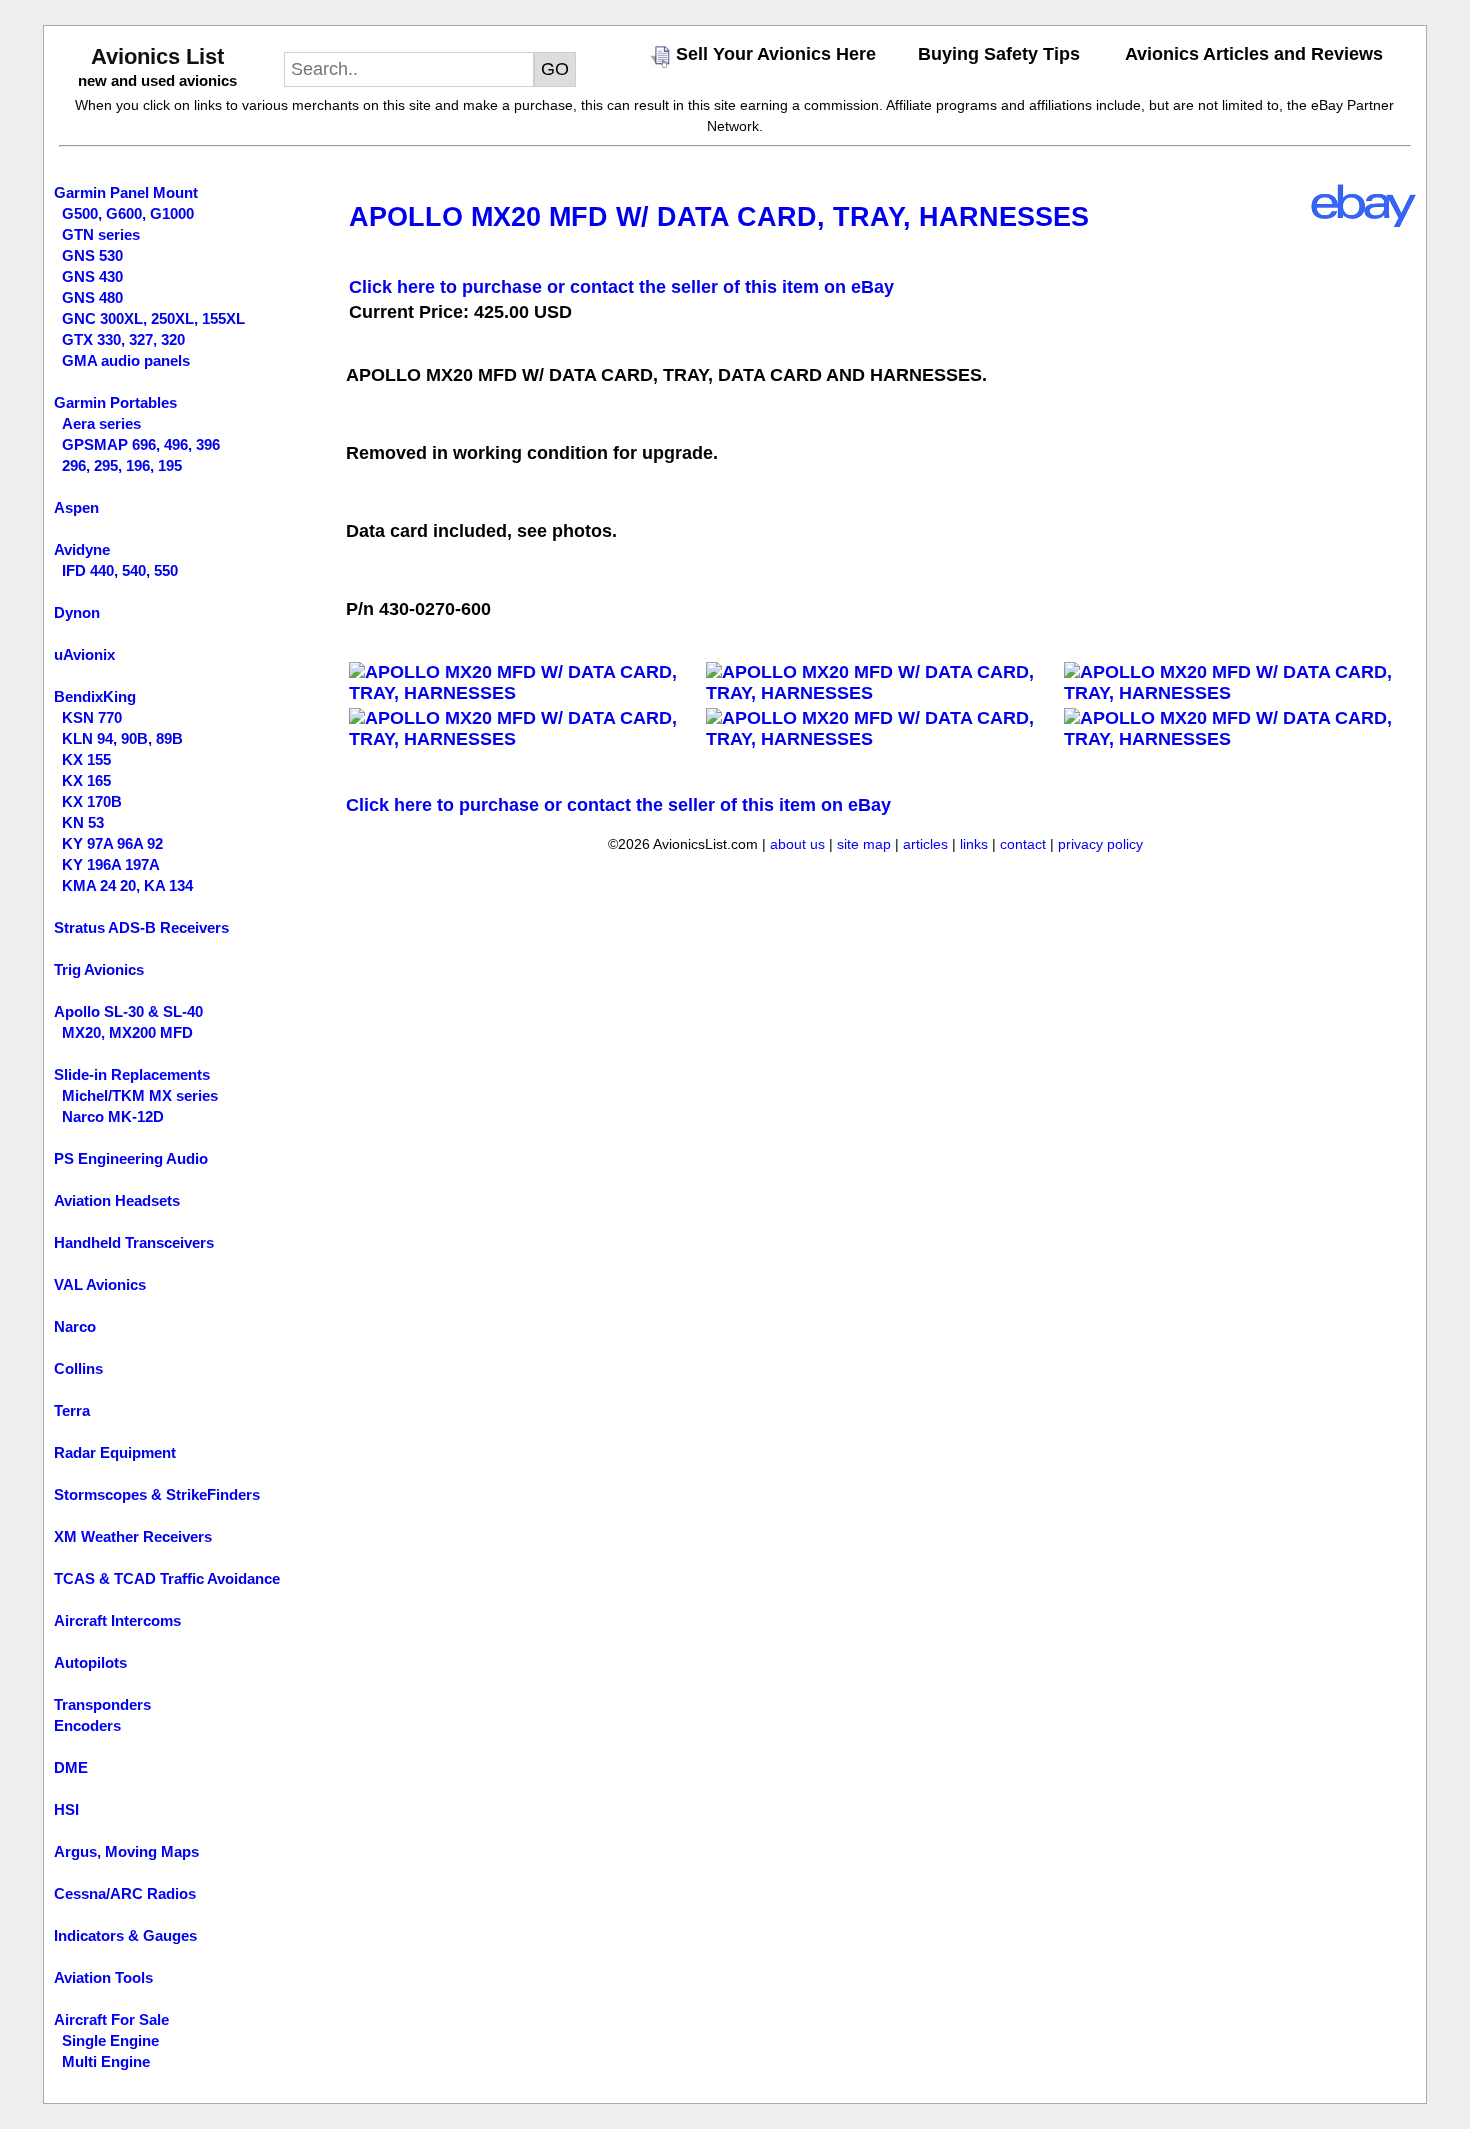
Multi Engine (106, 2061)
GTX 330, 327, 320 (123, 339)
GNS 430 (92, 276)
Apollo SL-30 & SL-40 (128, 1011)
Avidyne (82, 549)
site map (864, 844)
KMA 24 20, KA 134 (127, 885)
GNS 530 (92, 255)
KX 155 (86, 759)
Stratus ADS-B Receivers (141, 927)
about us (797, 844)
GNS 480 (92, 297)
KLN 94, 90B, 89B (122, 738)
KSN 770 (92, 717)
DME (71, 1767)
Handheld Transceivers (134, 1242)
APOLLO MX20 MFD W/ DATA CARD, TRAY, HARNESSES (719, 217)
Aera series (101, 423)
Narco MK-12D (113, 1116)
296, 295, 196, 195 (122, 465)
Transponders (102, 1704)
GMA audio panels (126, 360)
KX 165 (86, 780)
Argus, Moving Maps (126, 1851)
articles (925, 844)
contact (1023, 844)
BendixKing (95, 696)
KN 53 (83, 822)
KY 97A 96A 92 (112, 843)
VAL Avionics (100, 1284)
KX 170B (92, 801)
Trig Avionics (99, 969)
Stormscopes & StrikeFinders (157, 1494)
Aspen (76, 507)
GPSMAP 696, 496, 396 (141, 444)
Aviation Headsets (117, 1200)
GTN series (101, 234)
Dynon (77, 612)
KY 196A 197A (111, 864)
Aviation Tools (103, 1977)
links (974, 844)
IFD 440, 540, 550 (120, 570)
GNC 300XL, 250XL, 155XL (153, 318)
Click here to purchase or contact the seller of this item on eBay (621, 287)
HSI (66, 1809)
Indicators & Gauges (125, 1935)
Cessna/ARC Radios (125, 1893)
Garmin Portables (115, 402)
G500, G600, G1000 (128, 213)
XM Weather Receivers (133, 1536)
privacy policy (1100, 844)
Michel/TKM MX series (140, 1095)
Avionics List (157, 56)
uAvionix (84, 654)
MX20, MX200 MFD (127, 1032)
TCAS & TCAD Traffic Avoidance (167, 1578)
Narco (75, 1326)
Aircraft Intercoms (117, 1620)
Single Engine (110, 2040)
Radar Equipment (115, 1452)
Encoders (87, 1725)
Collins (78, 1368)
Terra (72, 1410)
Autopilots (90, 1662)
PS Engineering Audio (131, 1158)
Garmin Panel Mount (126, 192)
